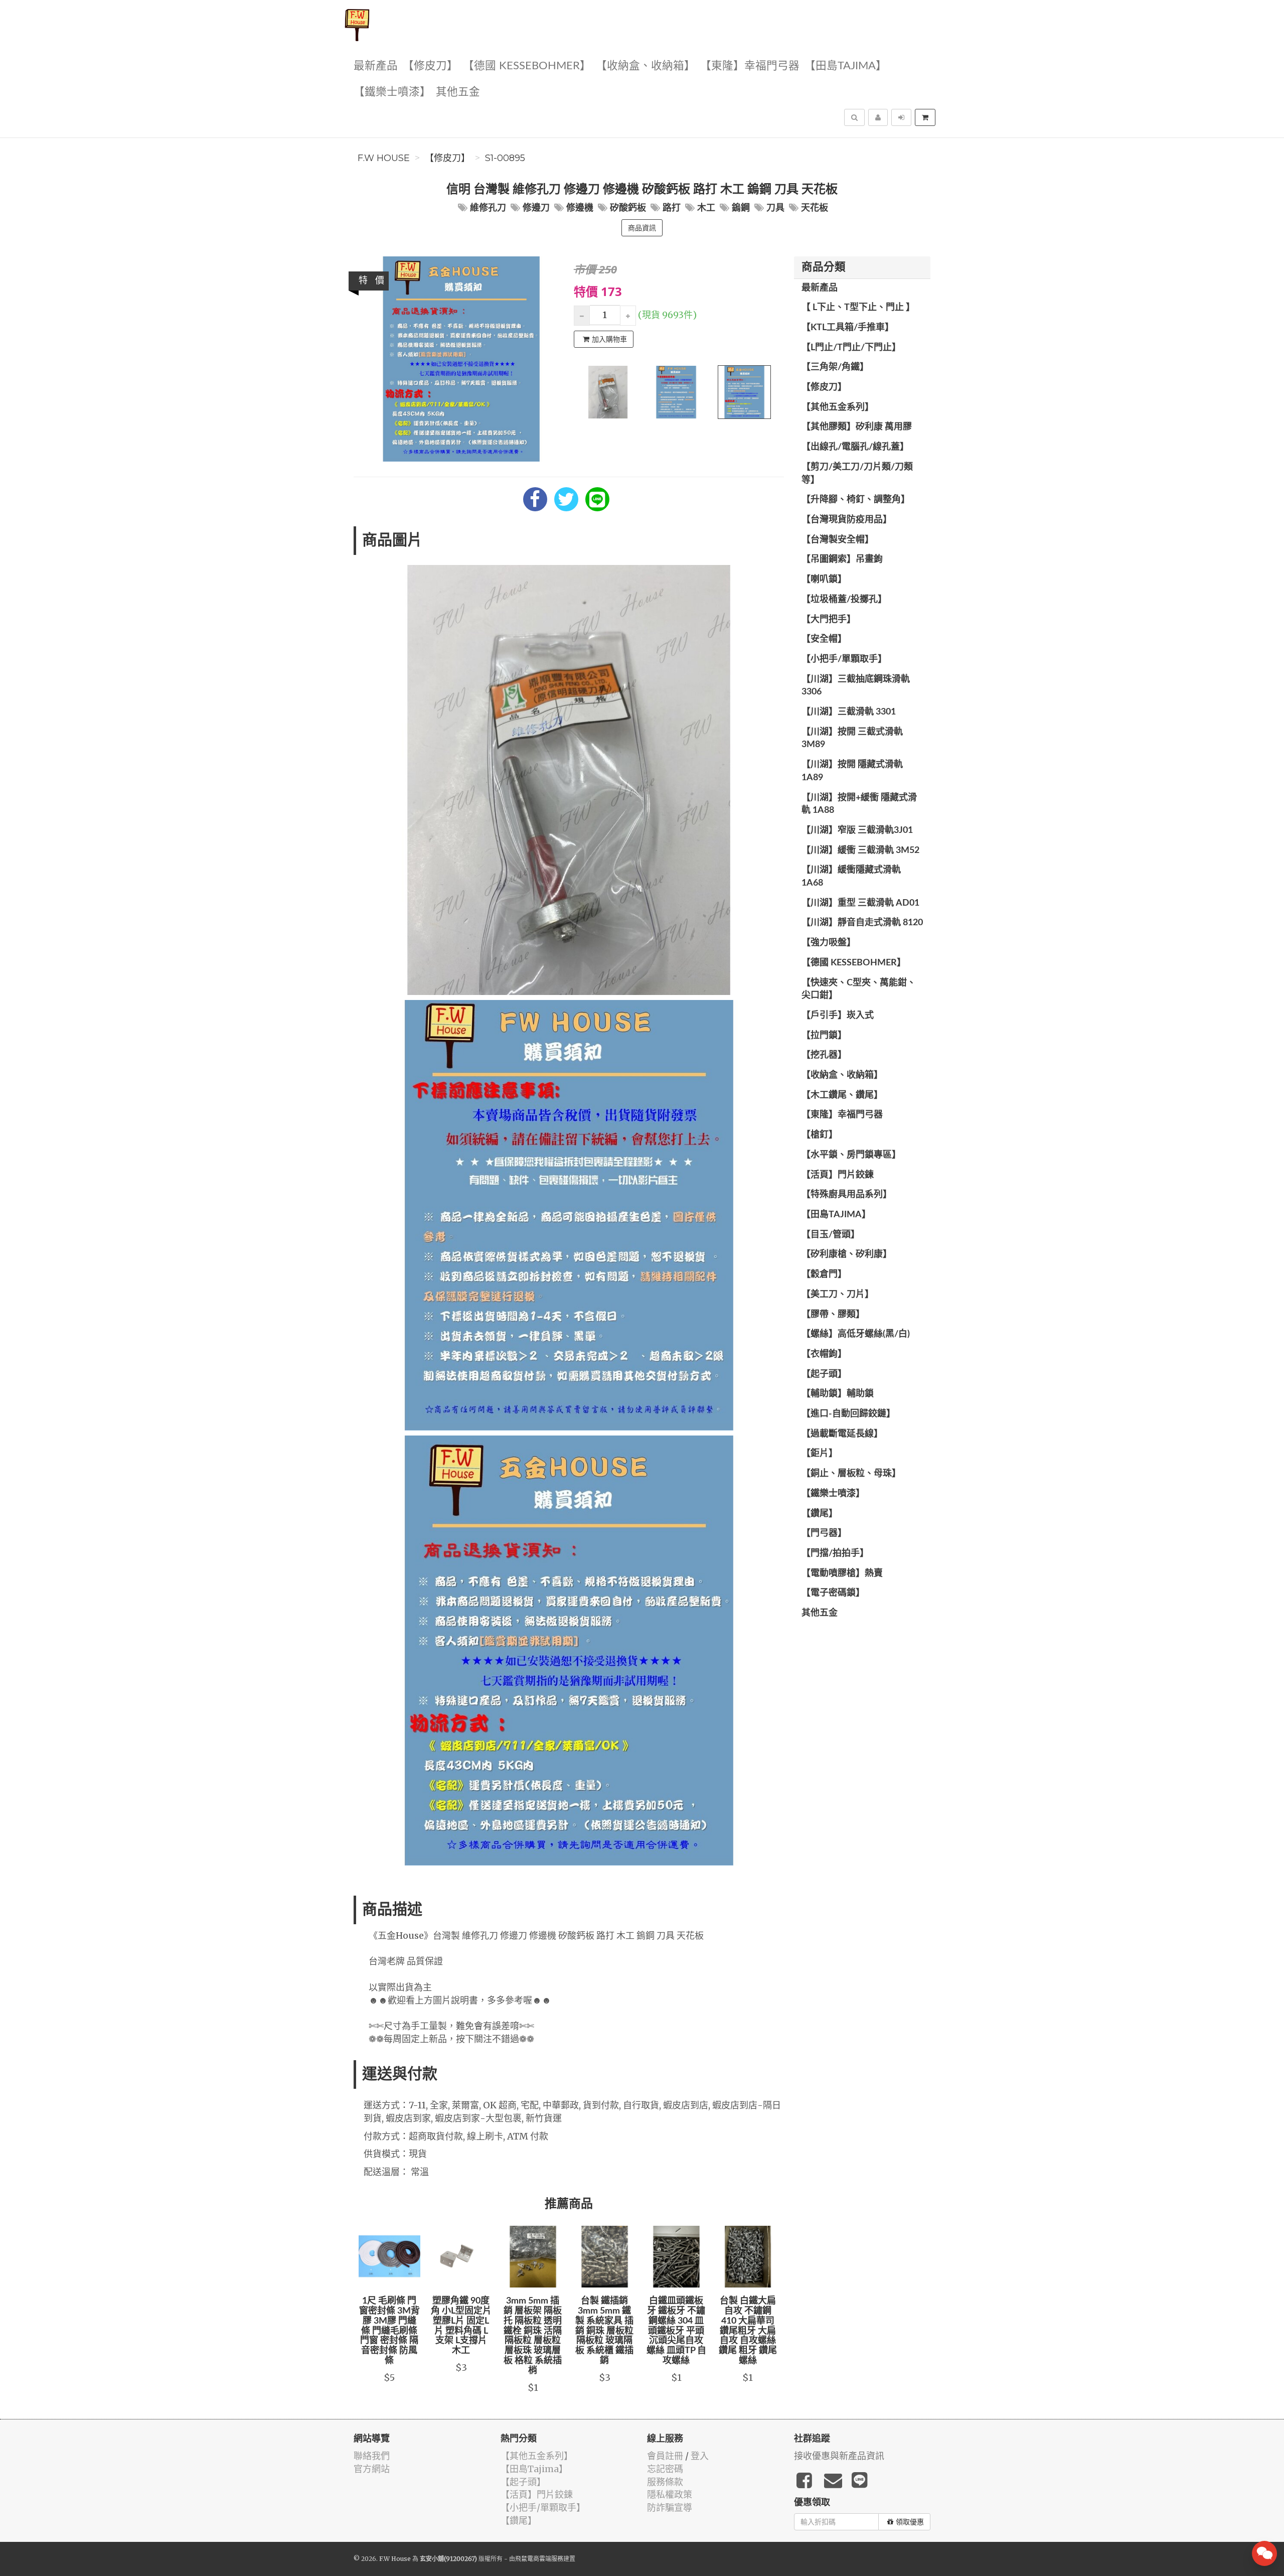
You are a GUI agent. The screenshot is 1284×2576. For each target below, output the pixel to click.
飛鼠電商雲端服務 (539, 2559)
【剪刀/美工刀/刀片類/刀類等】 (857, 474)
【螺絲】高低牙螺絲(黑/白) (856, 1334)
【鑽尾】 (820, 1514)
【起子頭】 (824, 1374)
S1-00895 (505, 158)
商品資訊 (642, 228)
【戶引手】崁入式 (838, 1016)
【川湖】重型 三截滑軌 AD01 (860, 903)
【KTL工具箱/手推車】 (848, 328)
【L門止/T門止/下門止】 (851, 348)
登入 (700, 2456)
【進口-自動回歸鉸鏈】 (848, 1414)
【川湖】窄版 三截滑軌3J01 (857, 830)
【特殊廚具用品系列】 (847, 1195)
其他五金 (458, 92)
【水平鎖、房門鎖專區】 (851, 1155)
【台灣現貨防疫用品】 (847, 520)
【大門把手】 (829, 620)
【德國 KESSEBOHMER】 (527, 66)
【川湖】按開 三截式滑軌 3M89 (852, 739)
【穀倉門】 (824, 1274)
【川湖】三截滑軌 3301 (849, 712)
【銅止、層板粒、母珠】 (851, 1474)
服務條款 (665, 2482)
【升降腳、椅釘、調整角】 (856, 500)
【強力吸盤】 (829, 943)
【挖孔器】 (824, 1055)
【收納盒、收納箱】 (646, 66)
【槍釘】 (820, 1135)
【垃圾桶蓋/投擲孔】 (844, 600)
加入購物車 (609, 339)
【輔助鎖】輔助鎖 (838, 1394)
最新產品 (376, 66)
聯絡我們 (372, 2456)
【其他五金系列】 (838, 407)
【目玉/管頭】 (831, 1235)
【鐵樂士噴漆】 (392, 92)
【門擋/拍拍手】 (835, 1553)
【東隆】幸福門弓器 (750, 66)
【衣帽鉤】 (824, 1354)
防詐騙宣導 (670, 2508)
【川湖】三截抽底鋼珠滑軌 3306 (856, 686)
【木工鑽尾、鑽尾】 (842, 1095)
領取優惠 (910, 2522)
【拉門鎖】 (824, 1036)
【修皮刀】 (430, 66)
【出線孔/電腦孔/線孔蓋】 (855, 447)
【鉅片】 (820, 1454)
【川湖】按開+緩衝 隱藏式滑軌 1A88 (859, 804)
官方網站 (372, 2469)
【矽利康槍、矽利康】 (847, 1254)
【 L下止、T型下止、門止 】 (858, 308)
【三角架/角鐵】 (835, 367)
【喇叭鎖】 (824, 580)
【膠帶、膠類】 (833, 1315)
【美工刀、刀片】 (838, 1295)
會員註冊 (665, 2456)
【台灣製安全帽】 (838, 540)
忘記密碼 (665, 2469)
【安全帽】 (824, 639)
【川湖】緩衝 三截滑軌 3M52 (860, 850)
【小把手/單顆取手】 (844, 659)
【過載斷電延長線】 (842, 1434)
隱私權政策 (670, 2494)
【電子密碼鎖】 (833, 1593)
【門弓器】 (824, 1533)
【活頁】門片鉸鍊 (838, 1175)
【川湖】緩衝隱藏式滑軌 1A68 (851, 877)
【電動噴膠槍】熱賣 (842, 1573)
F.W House (384, 158)
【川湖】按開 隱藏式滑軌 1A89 (852, 771)
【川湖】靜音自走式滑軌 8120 (862, 923)
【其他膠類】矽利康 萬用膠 (857, 427)
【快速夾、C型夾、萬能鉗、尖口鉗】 (859, 989)
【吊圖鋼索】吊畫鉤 (842, 559)
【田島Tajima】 (846, 66)
